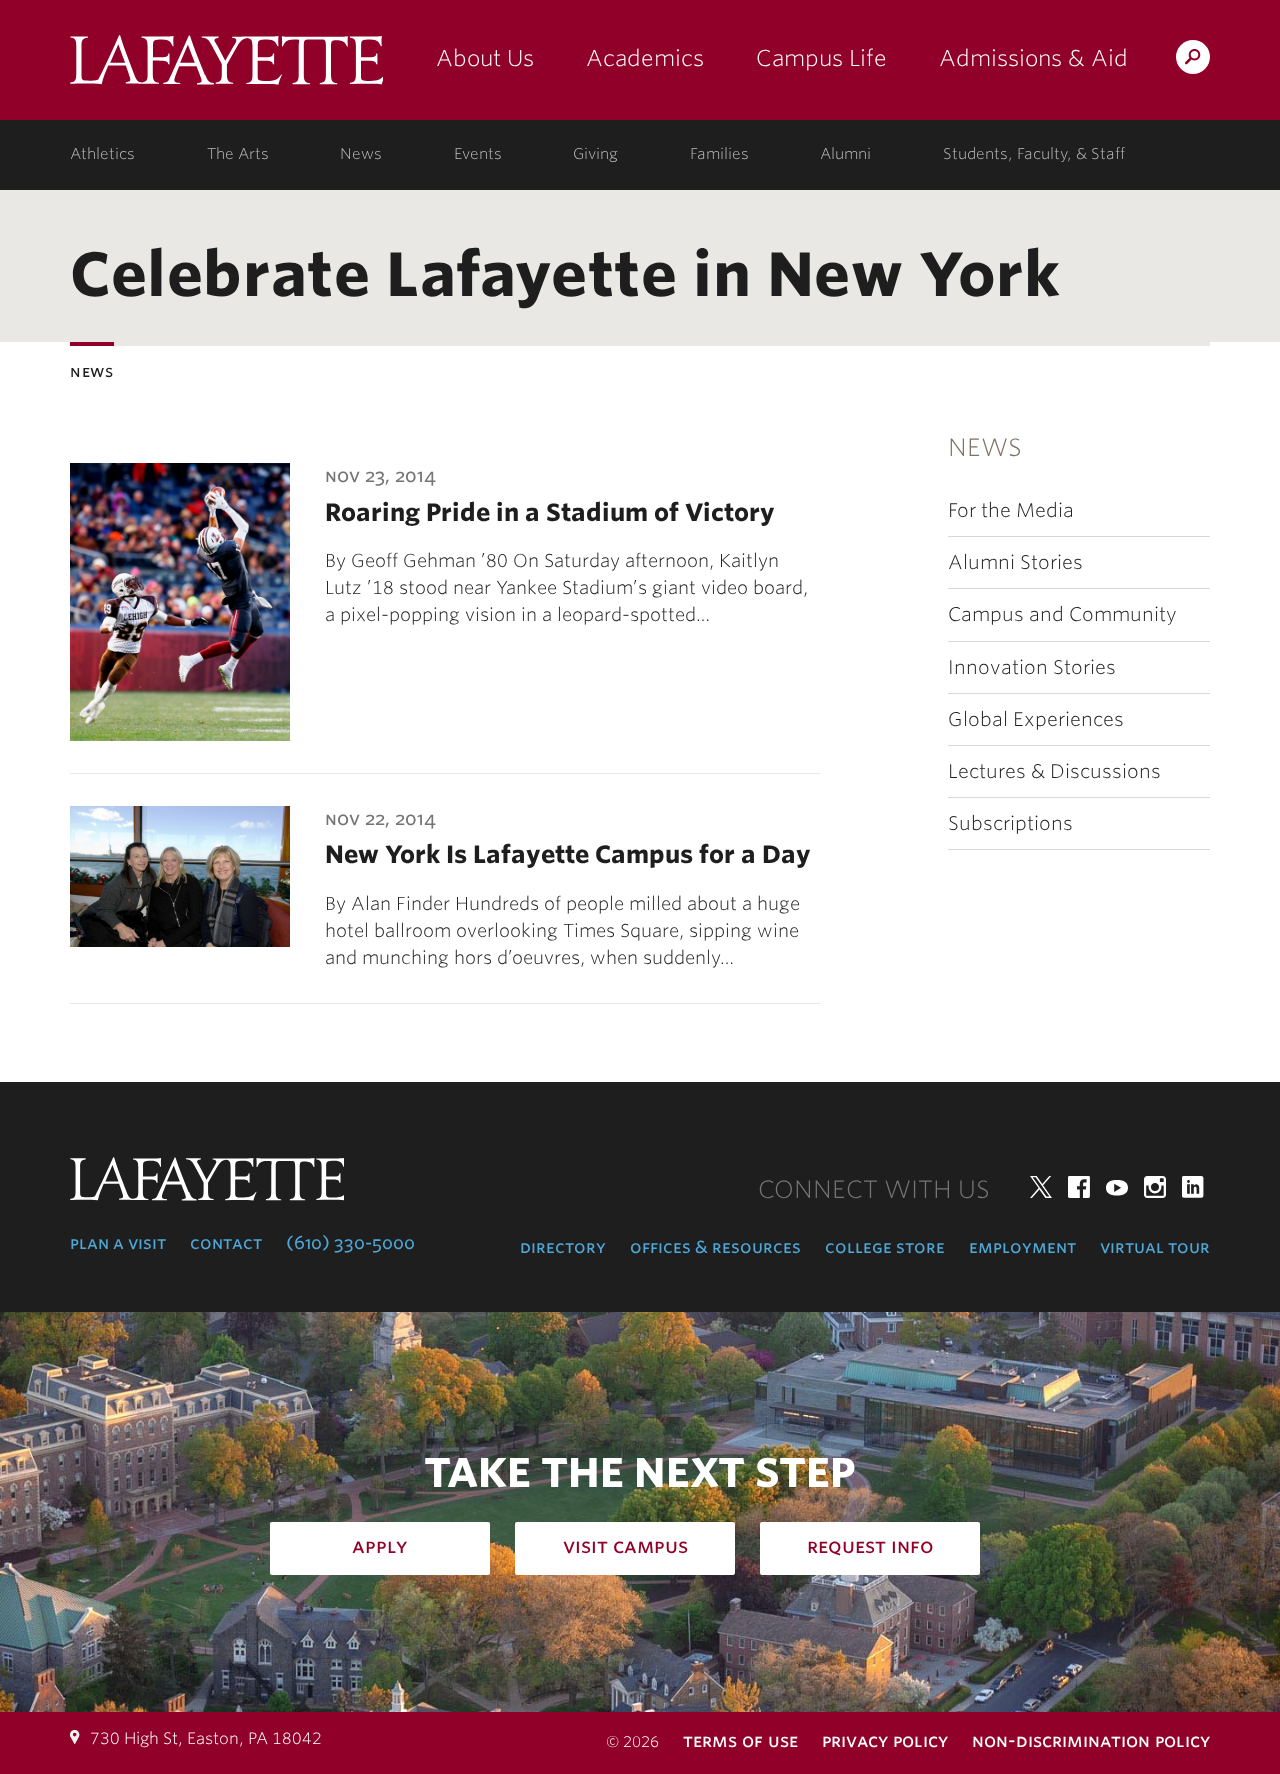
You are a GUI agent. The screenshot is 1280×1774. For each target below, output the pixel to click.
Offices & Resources (715, 1247)
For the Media (1011, 510)
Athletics (102, 154)
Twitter (1041, 1187)
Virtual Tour (1155, 1247)
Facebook (1079, 1187)
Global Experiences (1036, 719)
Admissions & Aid (1033, 58)
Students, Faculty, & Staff (1034, 154)
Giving (595, 154)
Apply (380, 1546)
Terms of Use (740, 1740)
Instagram (1155, 1187)
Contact (226, 1243)
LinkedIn (1193, 1187)
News (361, 154)
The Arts (238, 154)
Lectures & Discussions (1054, 771)
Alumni (845, 154)
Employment (1022, 1247)
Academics (645, 58)
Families (719, 154)
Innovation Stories (1032, 667)
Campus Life (821, 58)
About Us (485, 58)
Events (478, 154)
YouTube (1117, 1187)
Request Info (870, 1546)
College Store (885, 1247)
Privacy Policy (885, 1740)
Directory (563, 1247)
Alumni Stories (1015, 562)
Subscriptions (1010, 823)
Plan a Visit (118, 1243)
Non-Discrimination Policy (1091, 1740)
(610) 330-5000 (350, 1243)
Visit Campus (625, 1546)
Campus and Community (1062, 614)
